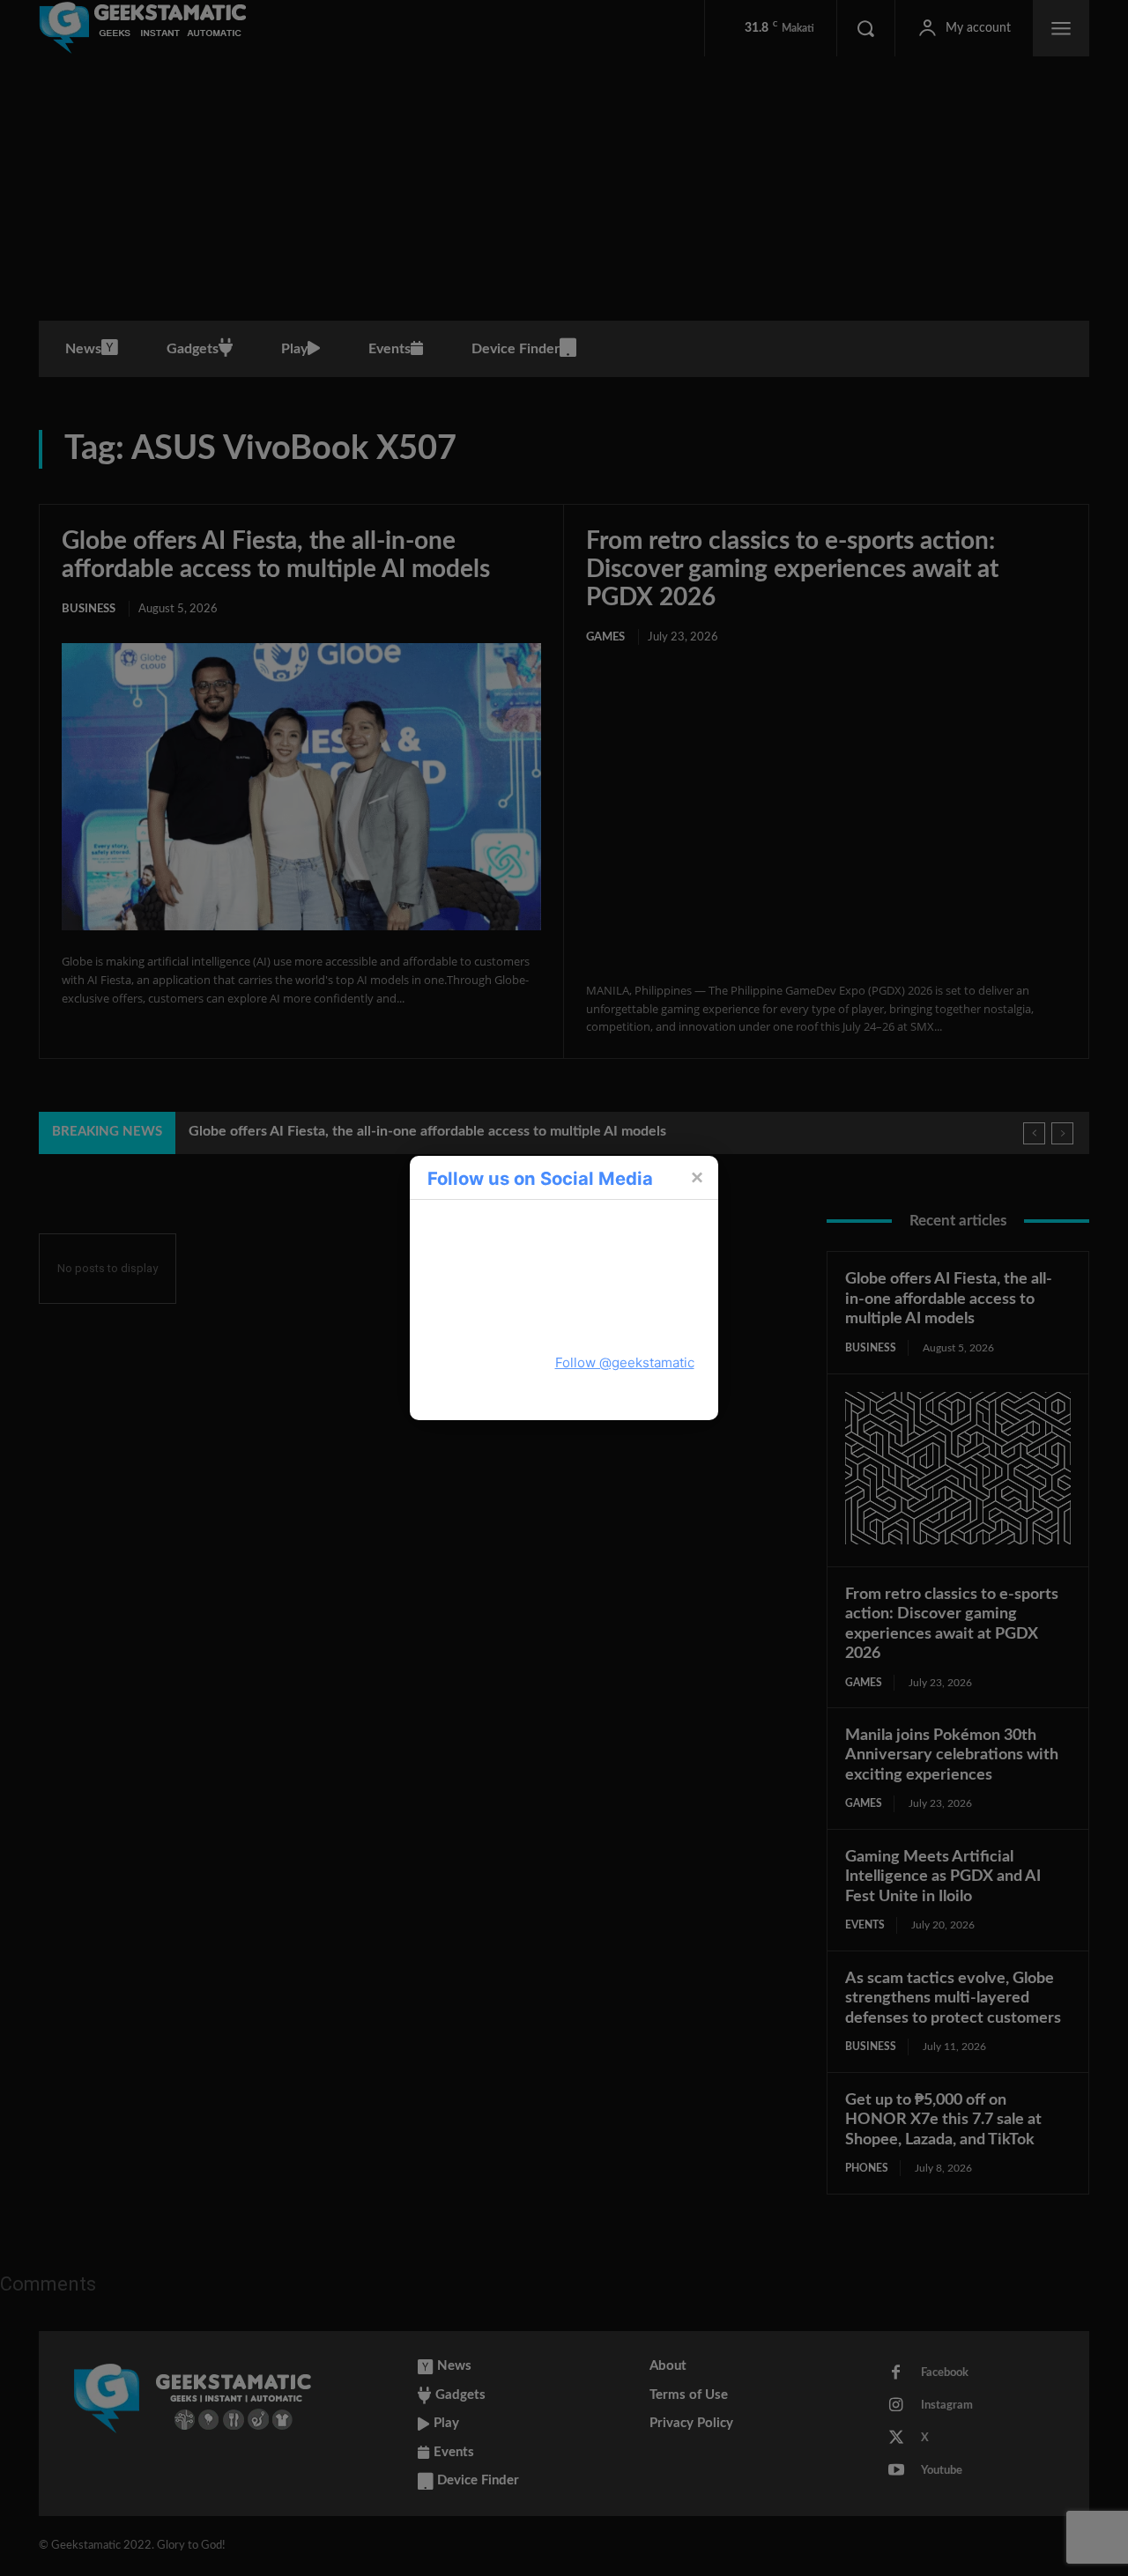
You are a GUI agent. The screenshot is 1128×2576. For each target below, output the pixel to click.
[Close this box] (696, 1177)
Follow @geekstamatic (625, 1362)
